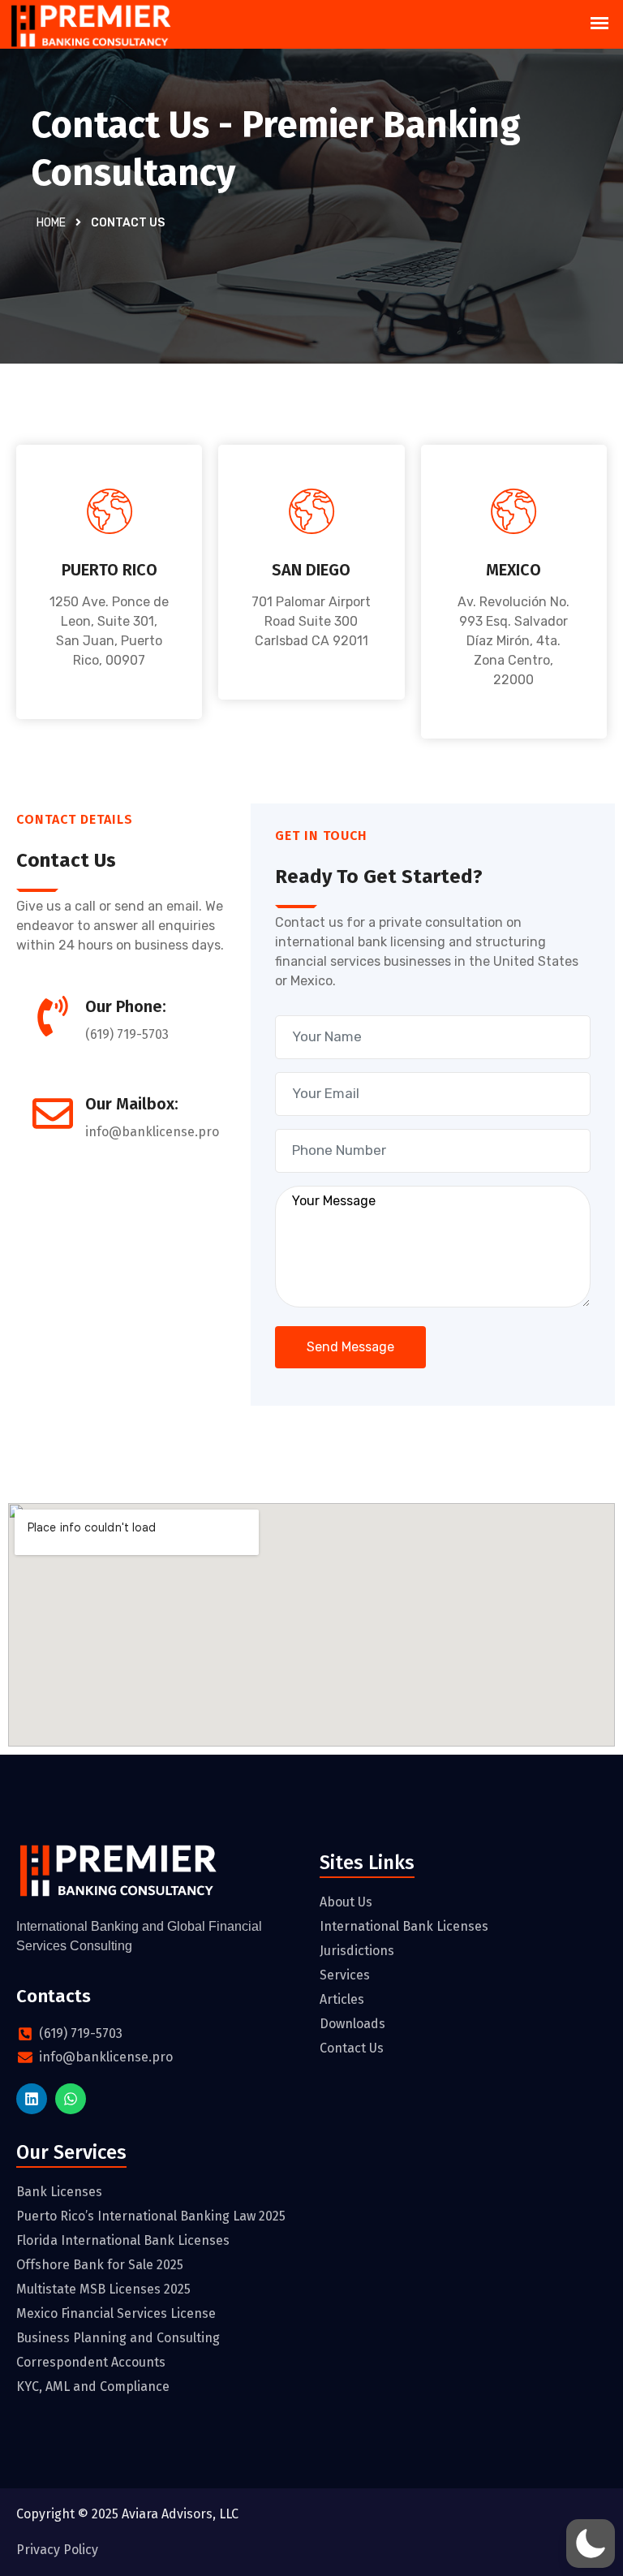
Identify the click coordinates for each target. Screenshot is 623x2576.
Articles (342, 1999)
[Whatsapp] (71, 2099)
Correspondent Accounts (91, 2362)
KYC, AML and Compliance (93, 2386)
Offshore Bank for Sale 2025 (100, 2265)
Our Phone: (126, 1006)
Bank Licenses (59, 2192)
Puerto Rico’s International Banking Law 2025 (151, 2216)
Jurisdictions (357, 1951)
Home (51, 223)
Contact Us (352, 2048)
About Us (346, 1902)
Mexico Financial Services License (116, 2313)
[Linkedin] (32, 2099)
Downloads (352, 2024)
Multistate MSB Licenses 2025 (103, 2289)
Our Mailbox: (132, 1104)
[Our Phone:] (53, 1016)
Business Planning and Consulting (118, 2338)
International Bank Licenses (404, 1926)
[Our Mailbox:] (53, 1114)
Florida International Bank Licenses (123, 2240)
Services (345, 1975)
